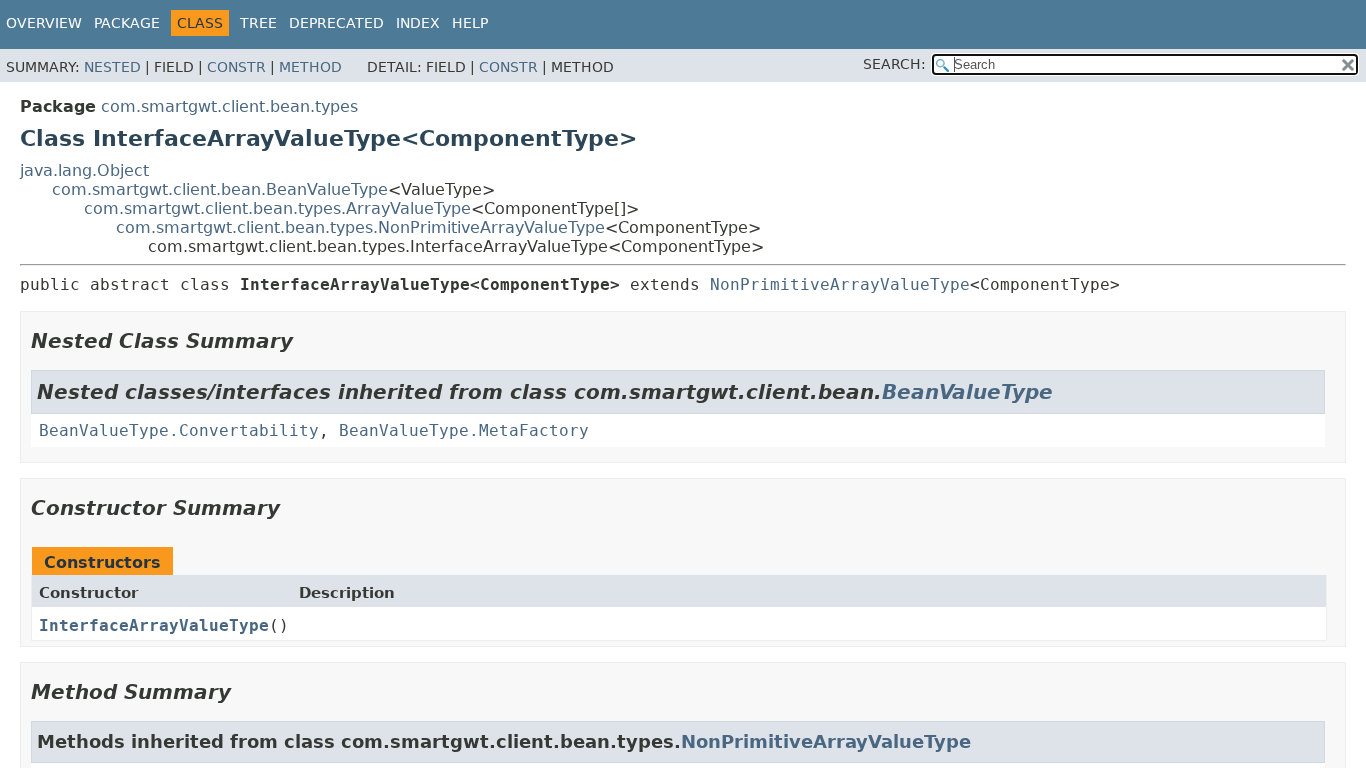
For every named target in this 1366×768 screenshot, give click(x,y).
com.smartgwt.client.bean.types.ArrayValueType (277, 208)
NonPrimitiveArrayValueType (840, 284)
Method (310, 67)
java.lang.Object (84, 170)
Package (127, 23)
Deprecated (336, 23)
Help (470, 23)
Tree (258, 23)
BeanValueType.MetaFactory (464, 430)
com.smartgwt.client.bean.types (229, 106)
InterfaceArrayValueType (154, 625)
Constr (236, 67)
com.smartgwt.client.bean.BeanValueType (220, 189)
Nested (112, 67)
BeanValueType (967, 392)
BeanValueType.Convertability (179, 430)
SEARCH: (894, 64)
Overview (44, 23)
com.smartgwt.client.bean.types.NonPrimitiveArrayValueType (360, 227)
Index (418, 23)
